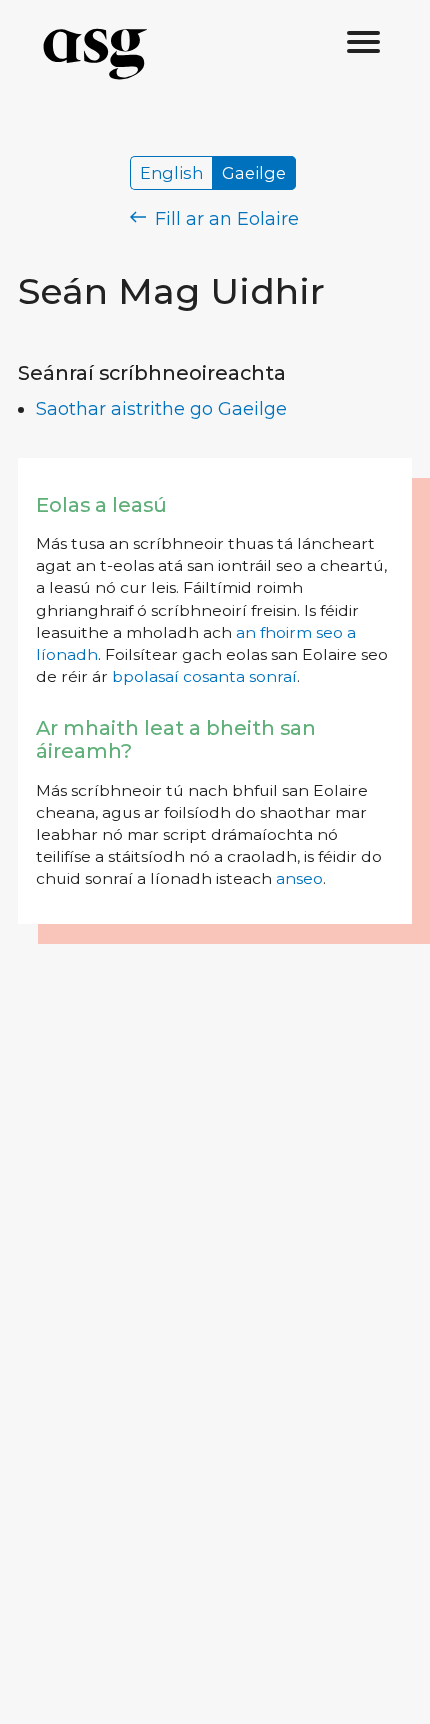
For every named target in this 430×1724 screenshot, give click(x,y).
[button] (364, 43)
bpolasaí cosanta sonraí (204, 676)
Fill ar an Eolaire (224, 219)
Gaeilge (254, 173)
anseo (299, 878)
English (171, 173)
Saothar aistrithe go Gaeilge (161, 409)
